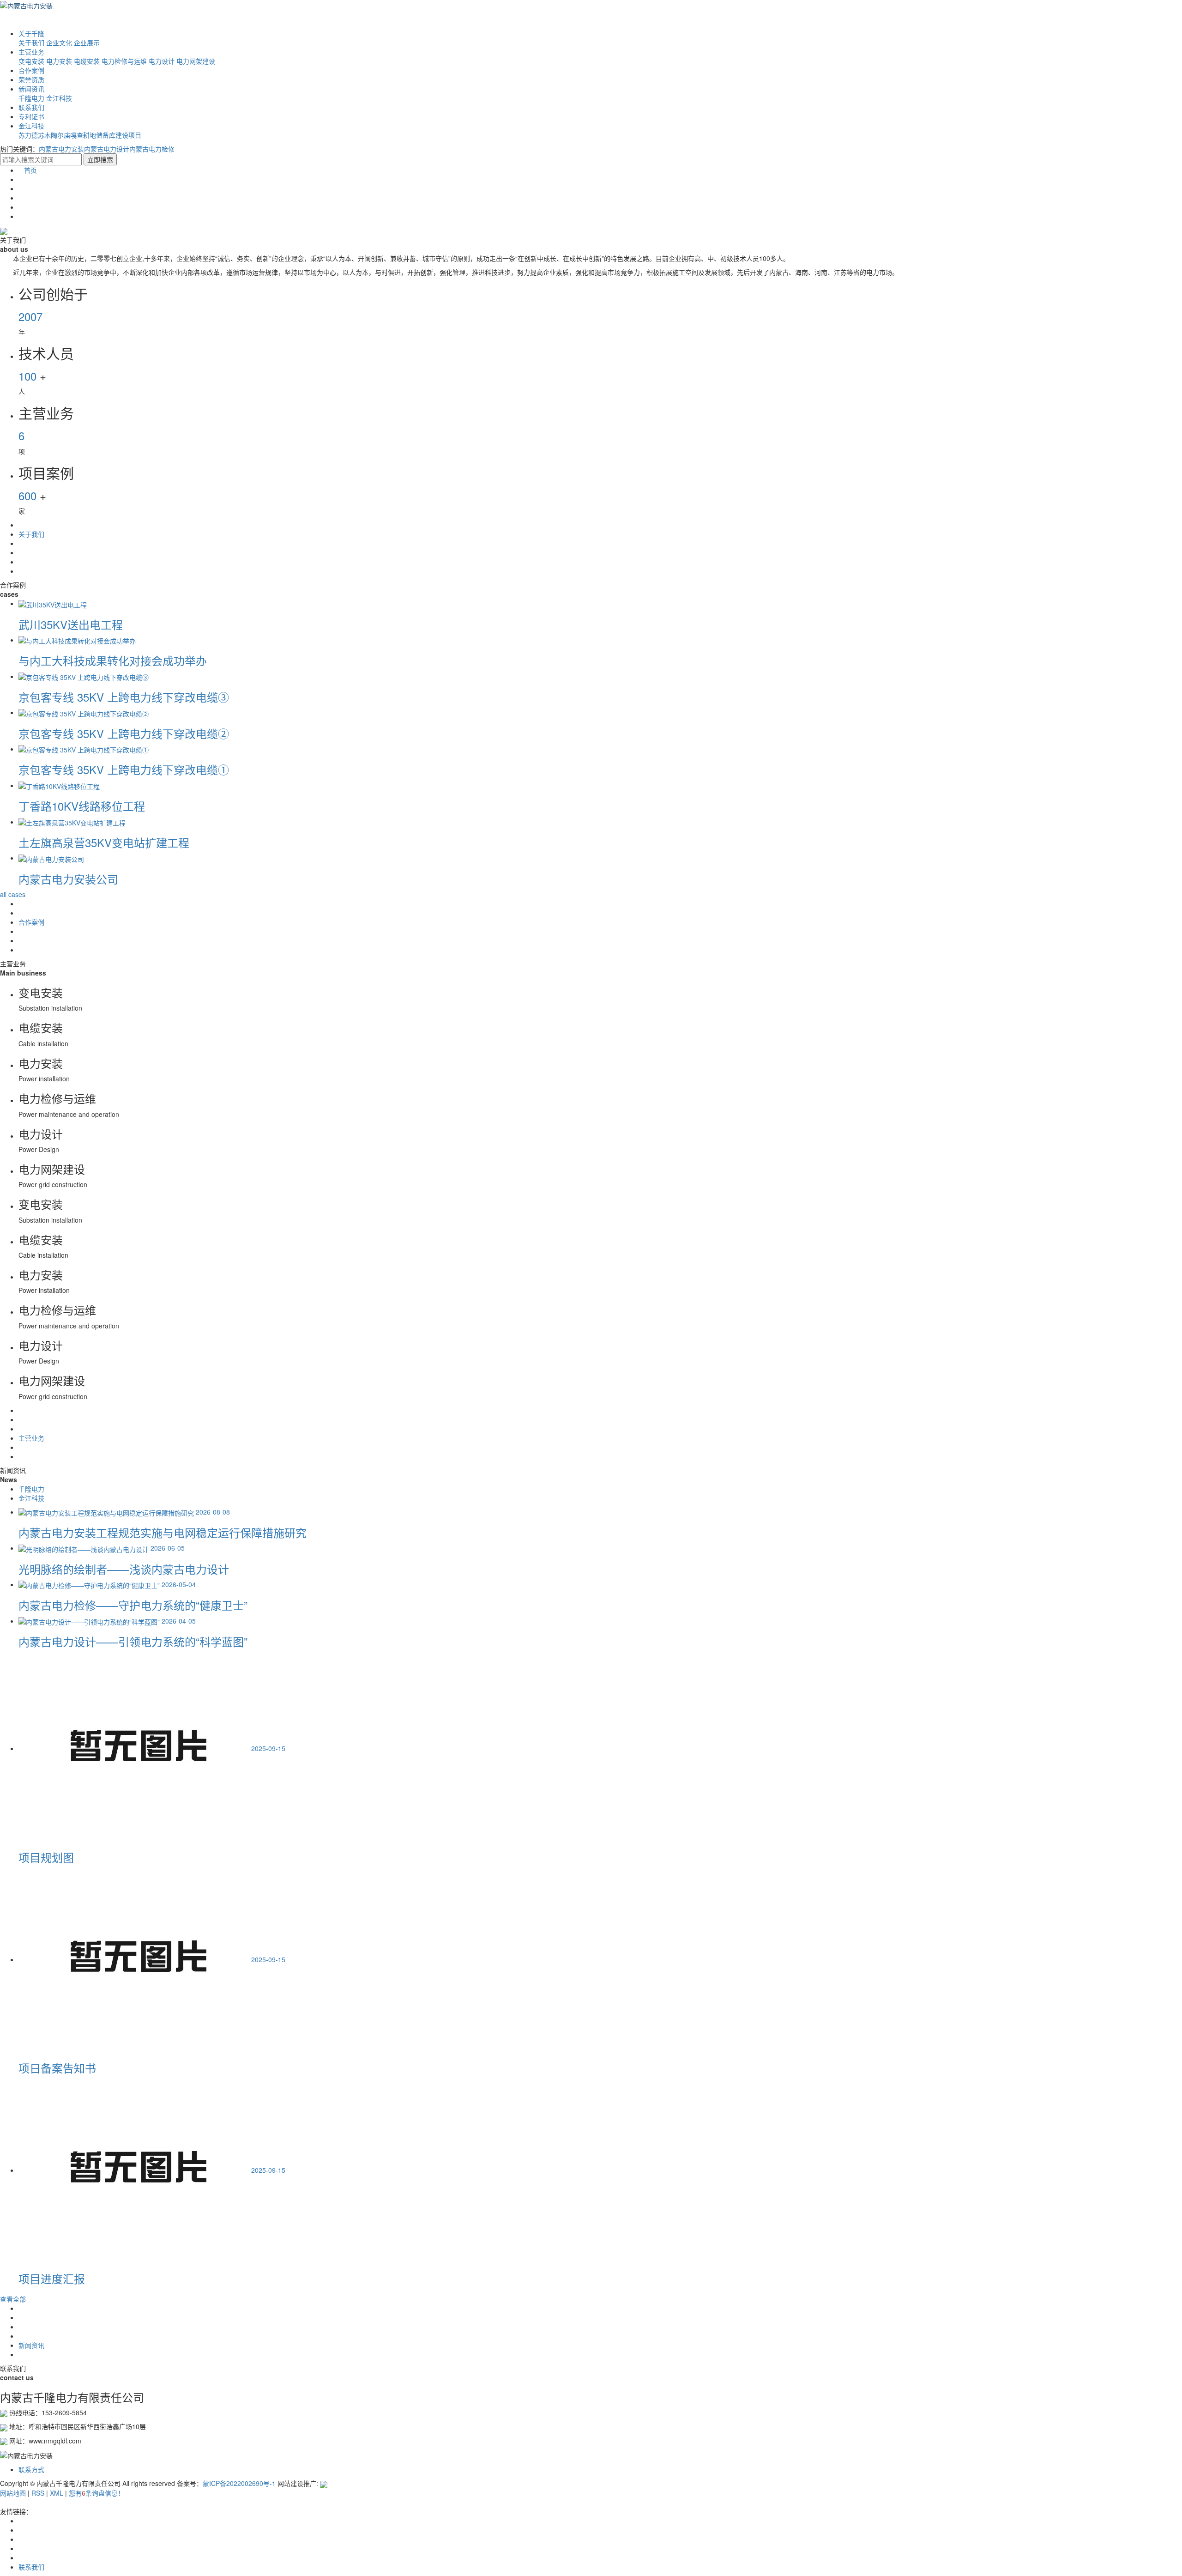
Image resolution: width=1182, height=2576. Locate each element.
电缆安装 (87, 61)
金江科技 (59, 98)
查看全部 (13, 2299)
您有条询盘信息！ (96, 2493)
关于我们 (31, 42)
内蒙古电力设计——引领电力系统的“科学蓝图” (133, 1641)
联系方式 (31, 2469)
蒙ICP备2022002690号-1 (239, 2483)
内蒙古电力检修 (152, 149)
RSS (38, 2493)
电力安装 (59, 61)
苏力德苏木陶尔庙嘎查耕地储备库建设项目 (80, 135)
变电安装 (31, 61)
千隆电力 (31, 98)
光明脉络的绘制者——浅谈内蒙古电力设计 (124, 1569)
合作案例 (31, 70)
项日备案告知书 (57, 2068)
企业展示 (87, 42)
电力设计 (162, 61)
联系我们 (31, 107)
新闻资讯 (31, 89)
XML (57, 2493)
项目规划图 (46, 1857)
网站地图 (13, 2493)
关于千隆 (31, 33)
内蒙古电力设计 (107, 149)
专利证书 (31, 116)
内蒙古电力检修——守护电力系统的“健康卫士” (133, 1605)
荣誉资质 (31, 79)
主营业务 (31, 52)
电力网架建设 (196, 61)
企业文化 (59, 42)
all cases (13, 894)
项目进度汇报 (52, 2278)
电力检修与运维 (124, 61)
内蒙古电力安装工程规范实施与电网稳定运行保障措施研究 (163, 1532)
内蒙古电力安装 (61, 149)
